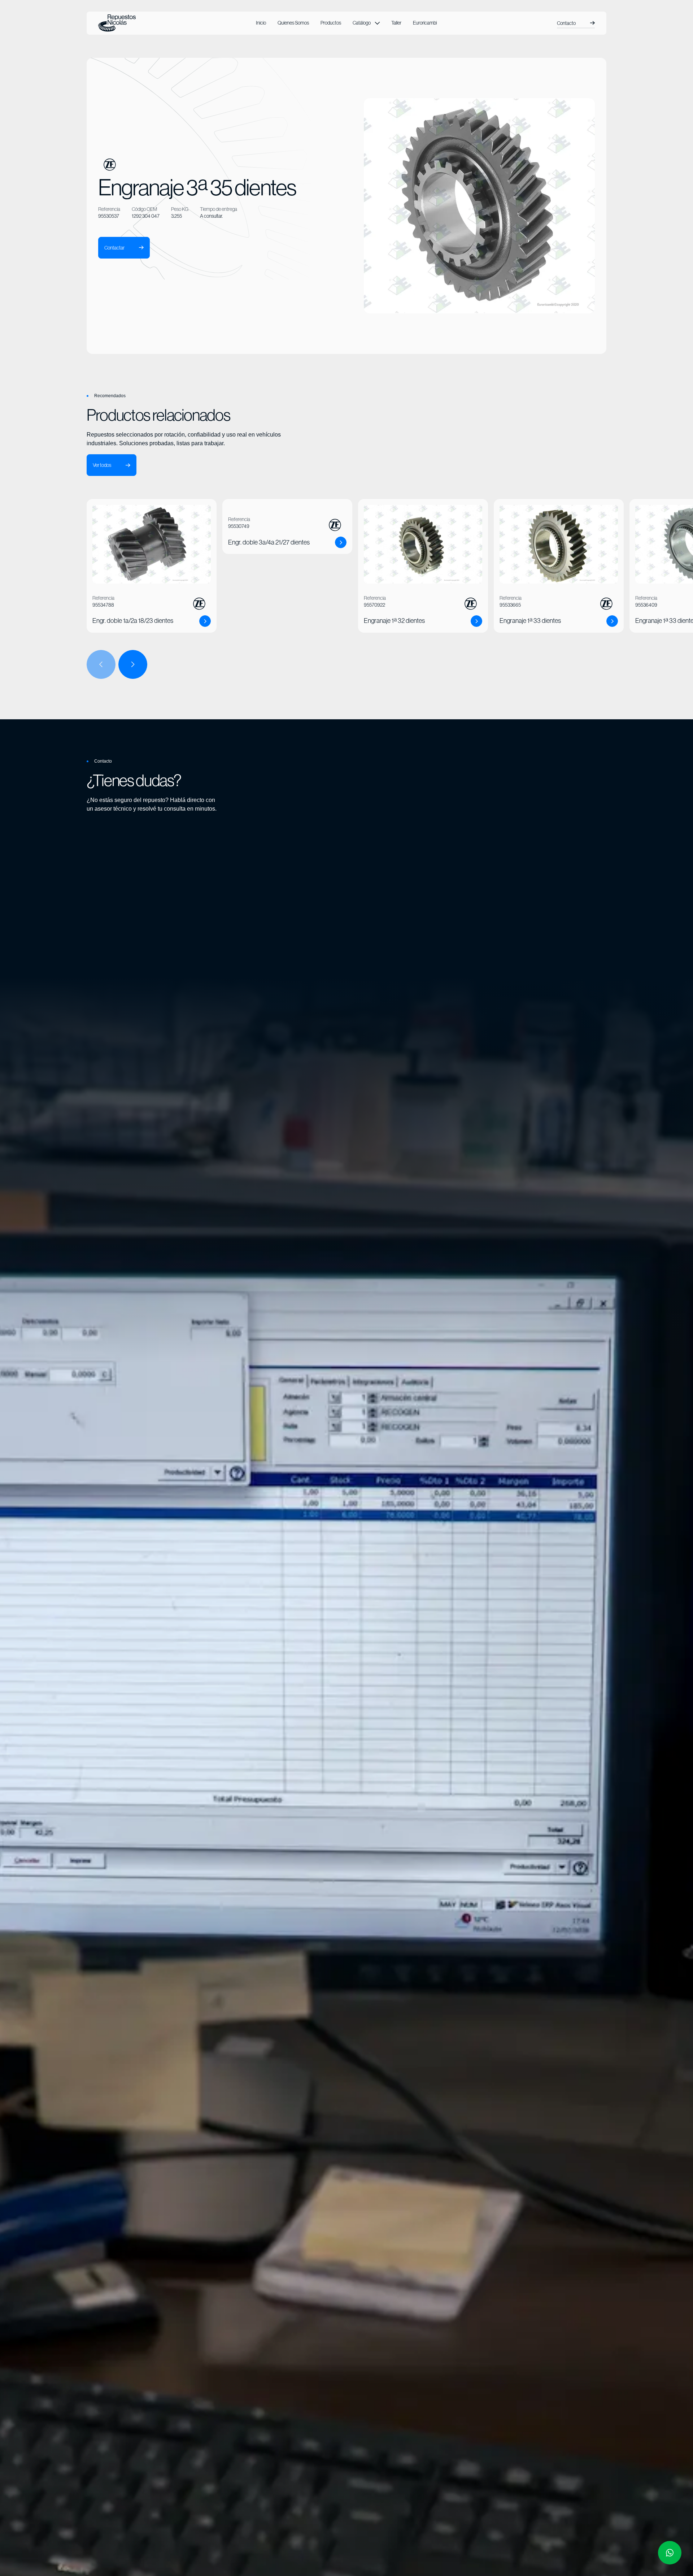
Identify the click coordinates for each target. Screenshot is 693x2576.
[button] (366, 23)
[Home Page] (117, 23)
